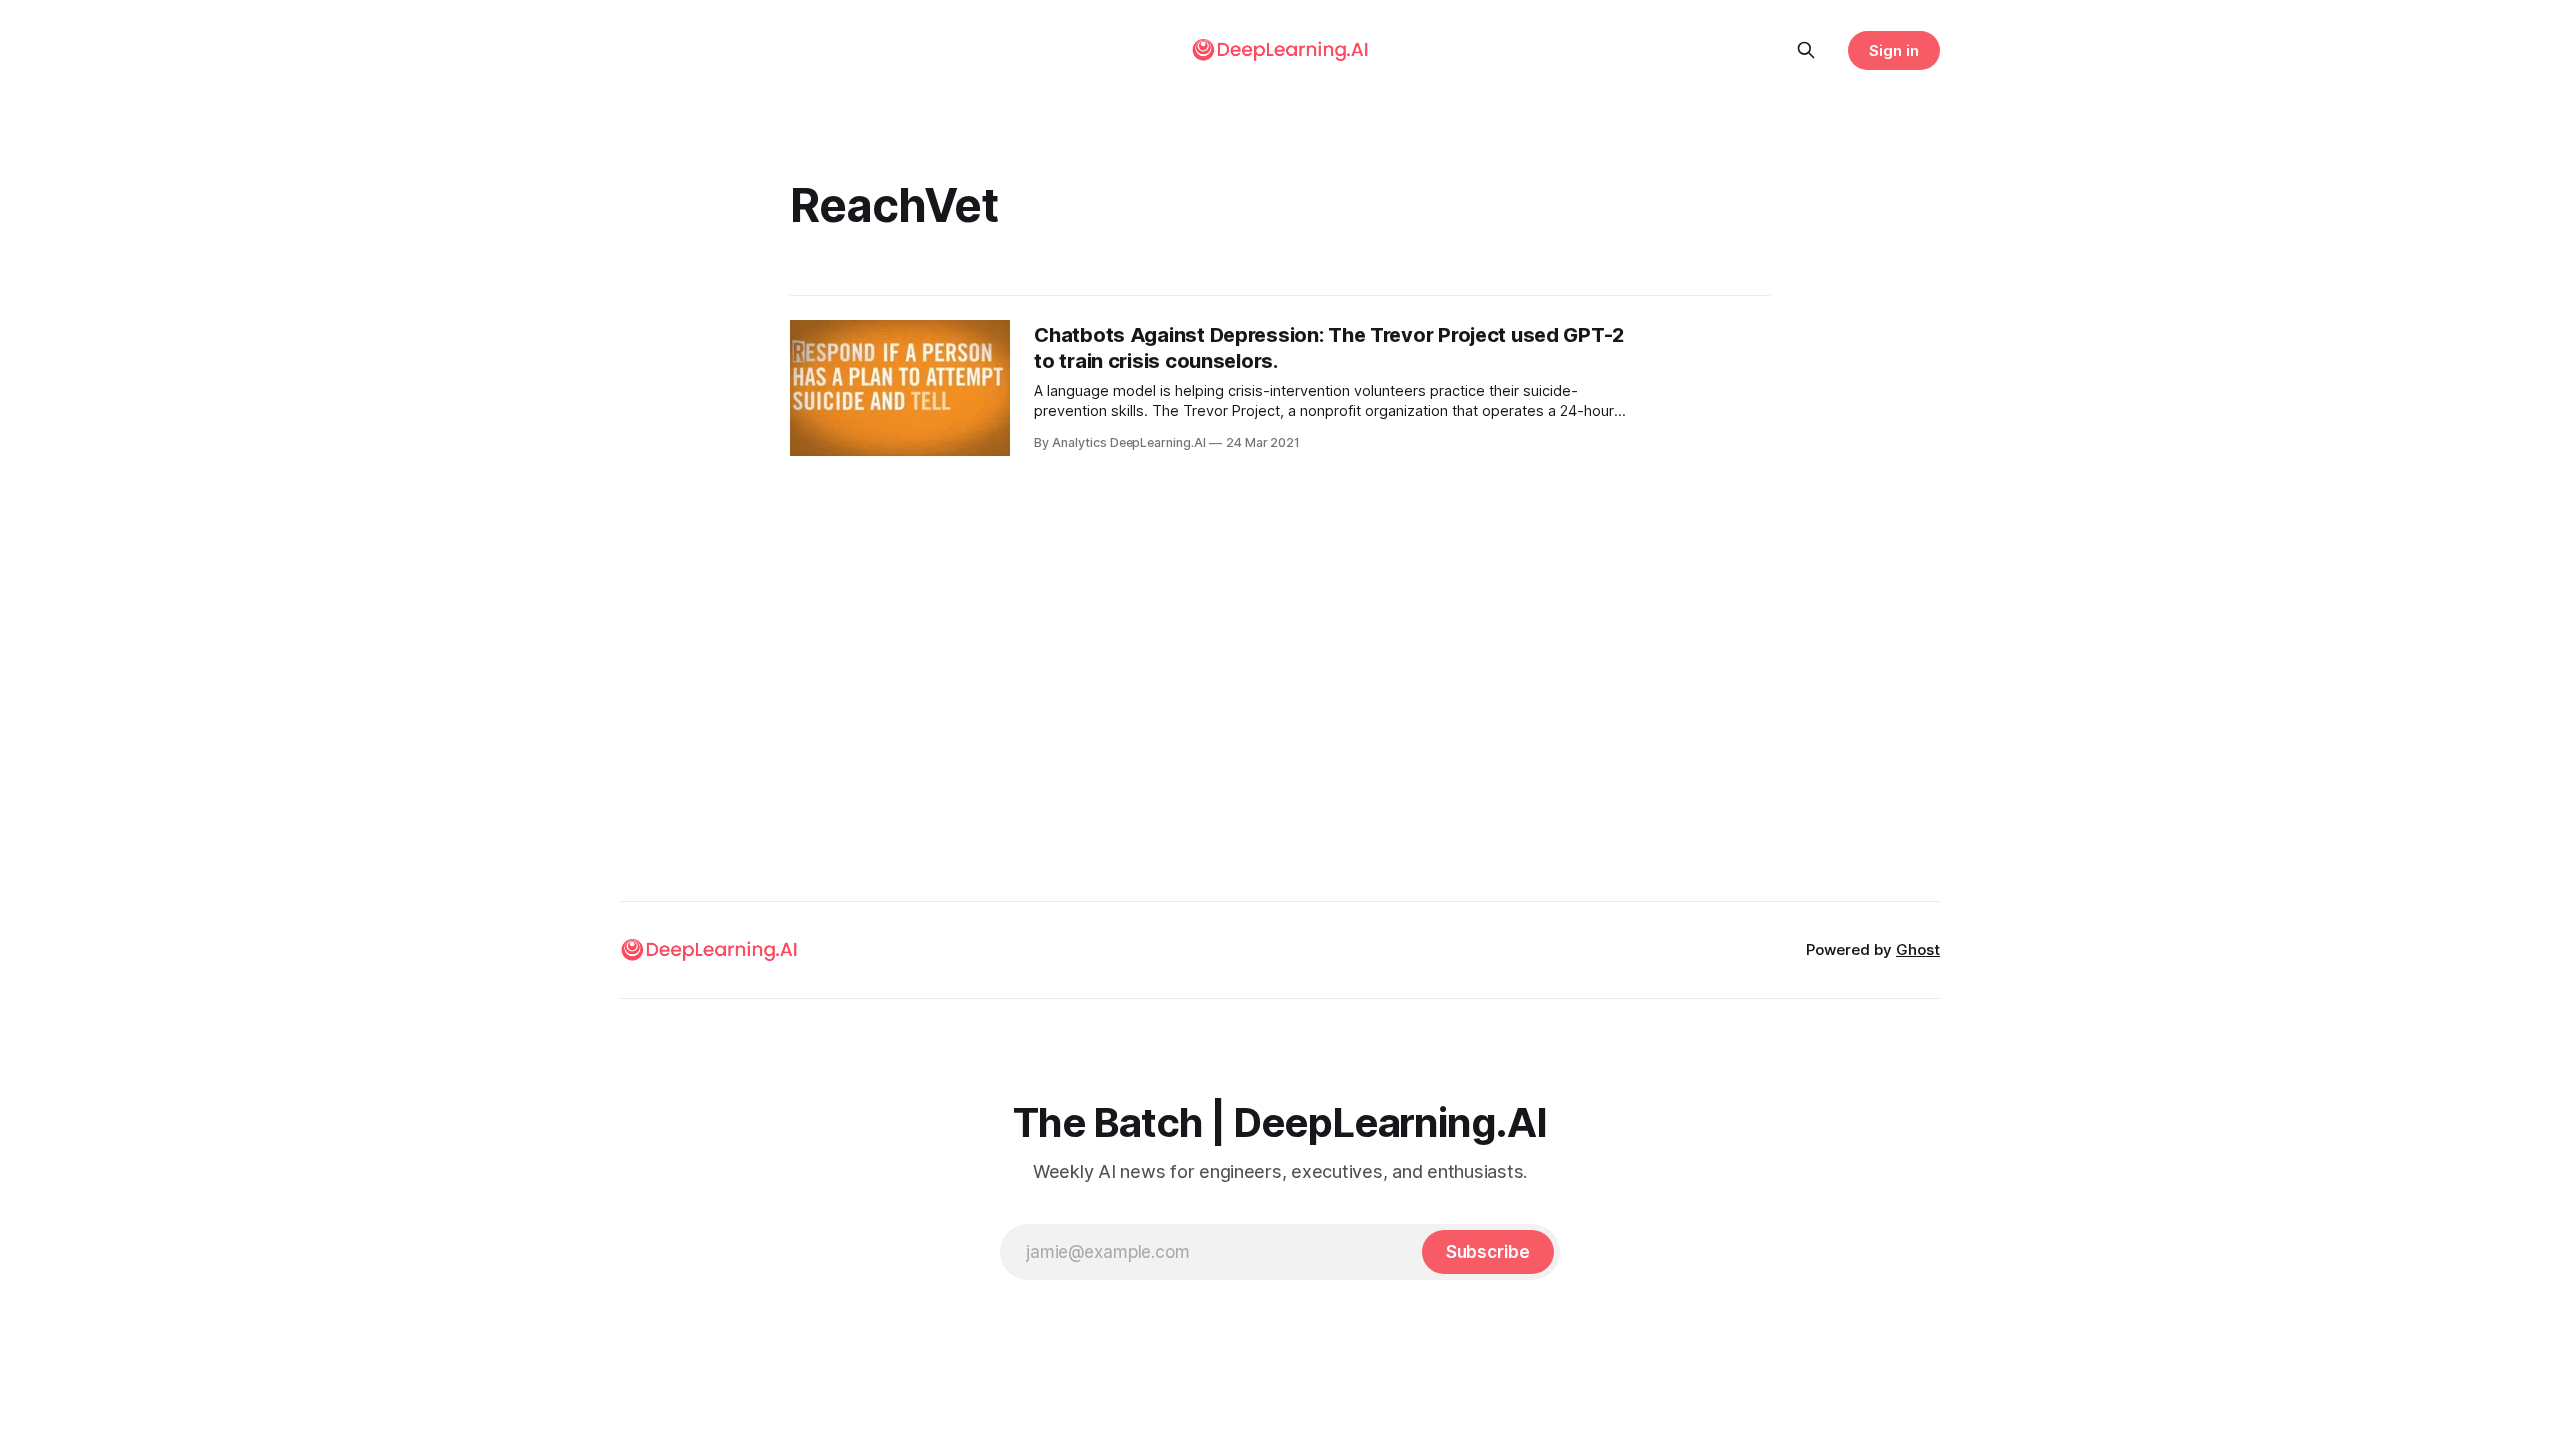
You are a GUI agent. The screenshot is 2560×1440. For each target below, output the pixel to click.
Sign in (1894, 50)
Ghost (1918, 949)
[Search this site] (1806, 50)
